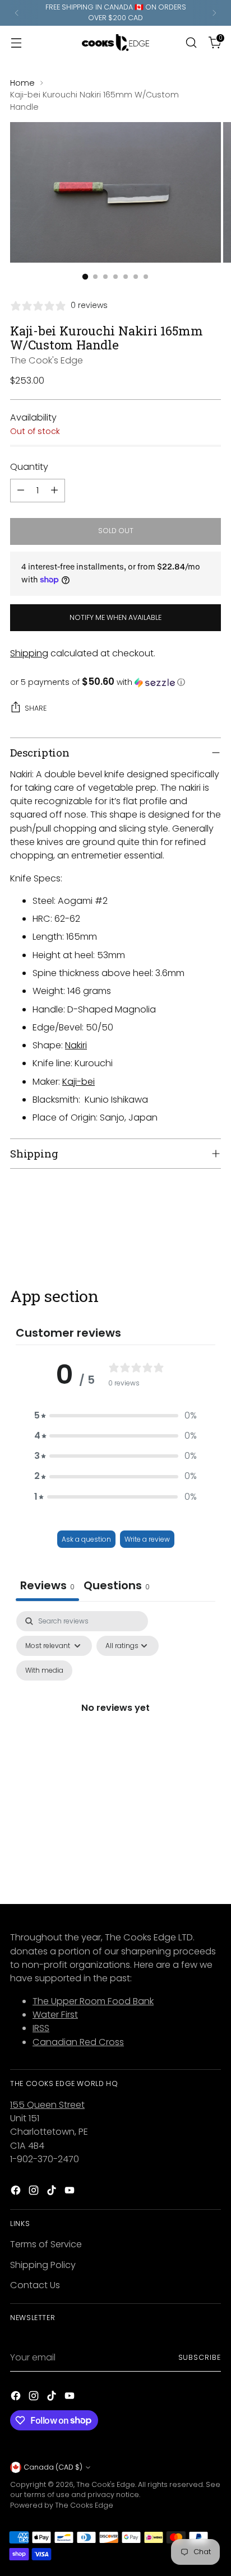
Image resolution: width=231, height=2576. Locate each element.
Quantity (29, 467)
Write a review (147, 1539)
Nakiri (76, 1045)
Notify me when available (115, 617)
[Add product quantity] (54, 491)
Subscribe (200, 2357)
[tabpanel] (115, 1721)
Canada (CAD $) (53, 2467)
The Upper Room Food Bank (93, 2001)
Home (22, 83)
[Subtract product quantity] (21, 491)
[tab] (117, 1587)
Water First (55, 2015)
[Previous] (17, 13)
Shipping (29, 653)
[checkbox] (44, 1670)
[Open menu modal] (16, 42)
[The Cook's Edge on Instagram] (35, 2192)
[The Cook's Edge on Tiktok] (53, 2192)
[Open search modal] (191, 42)
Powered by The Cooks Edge (62, 2505)
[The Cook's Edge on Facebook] (17, 2192)
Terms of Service (46, 2244)
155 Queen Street (47, 2105)
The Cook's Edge (47, 360)
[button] (115, 682)
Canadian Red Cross (78, 2042)
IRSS (41, 2028)
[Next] (214, 13)
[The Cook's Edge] (115, 43)
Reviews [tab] (47, 1585)
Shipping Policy (43, 2265)
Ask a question (86, 1539)
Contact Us (35, 2285)
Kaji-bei (78, 1082)
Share (36, 708)
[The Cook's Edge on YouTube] (71, 2192)
